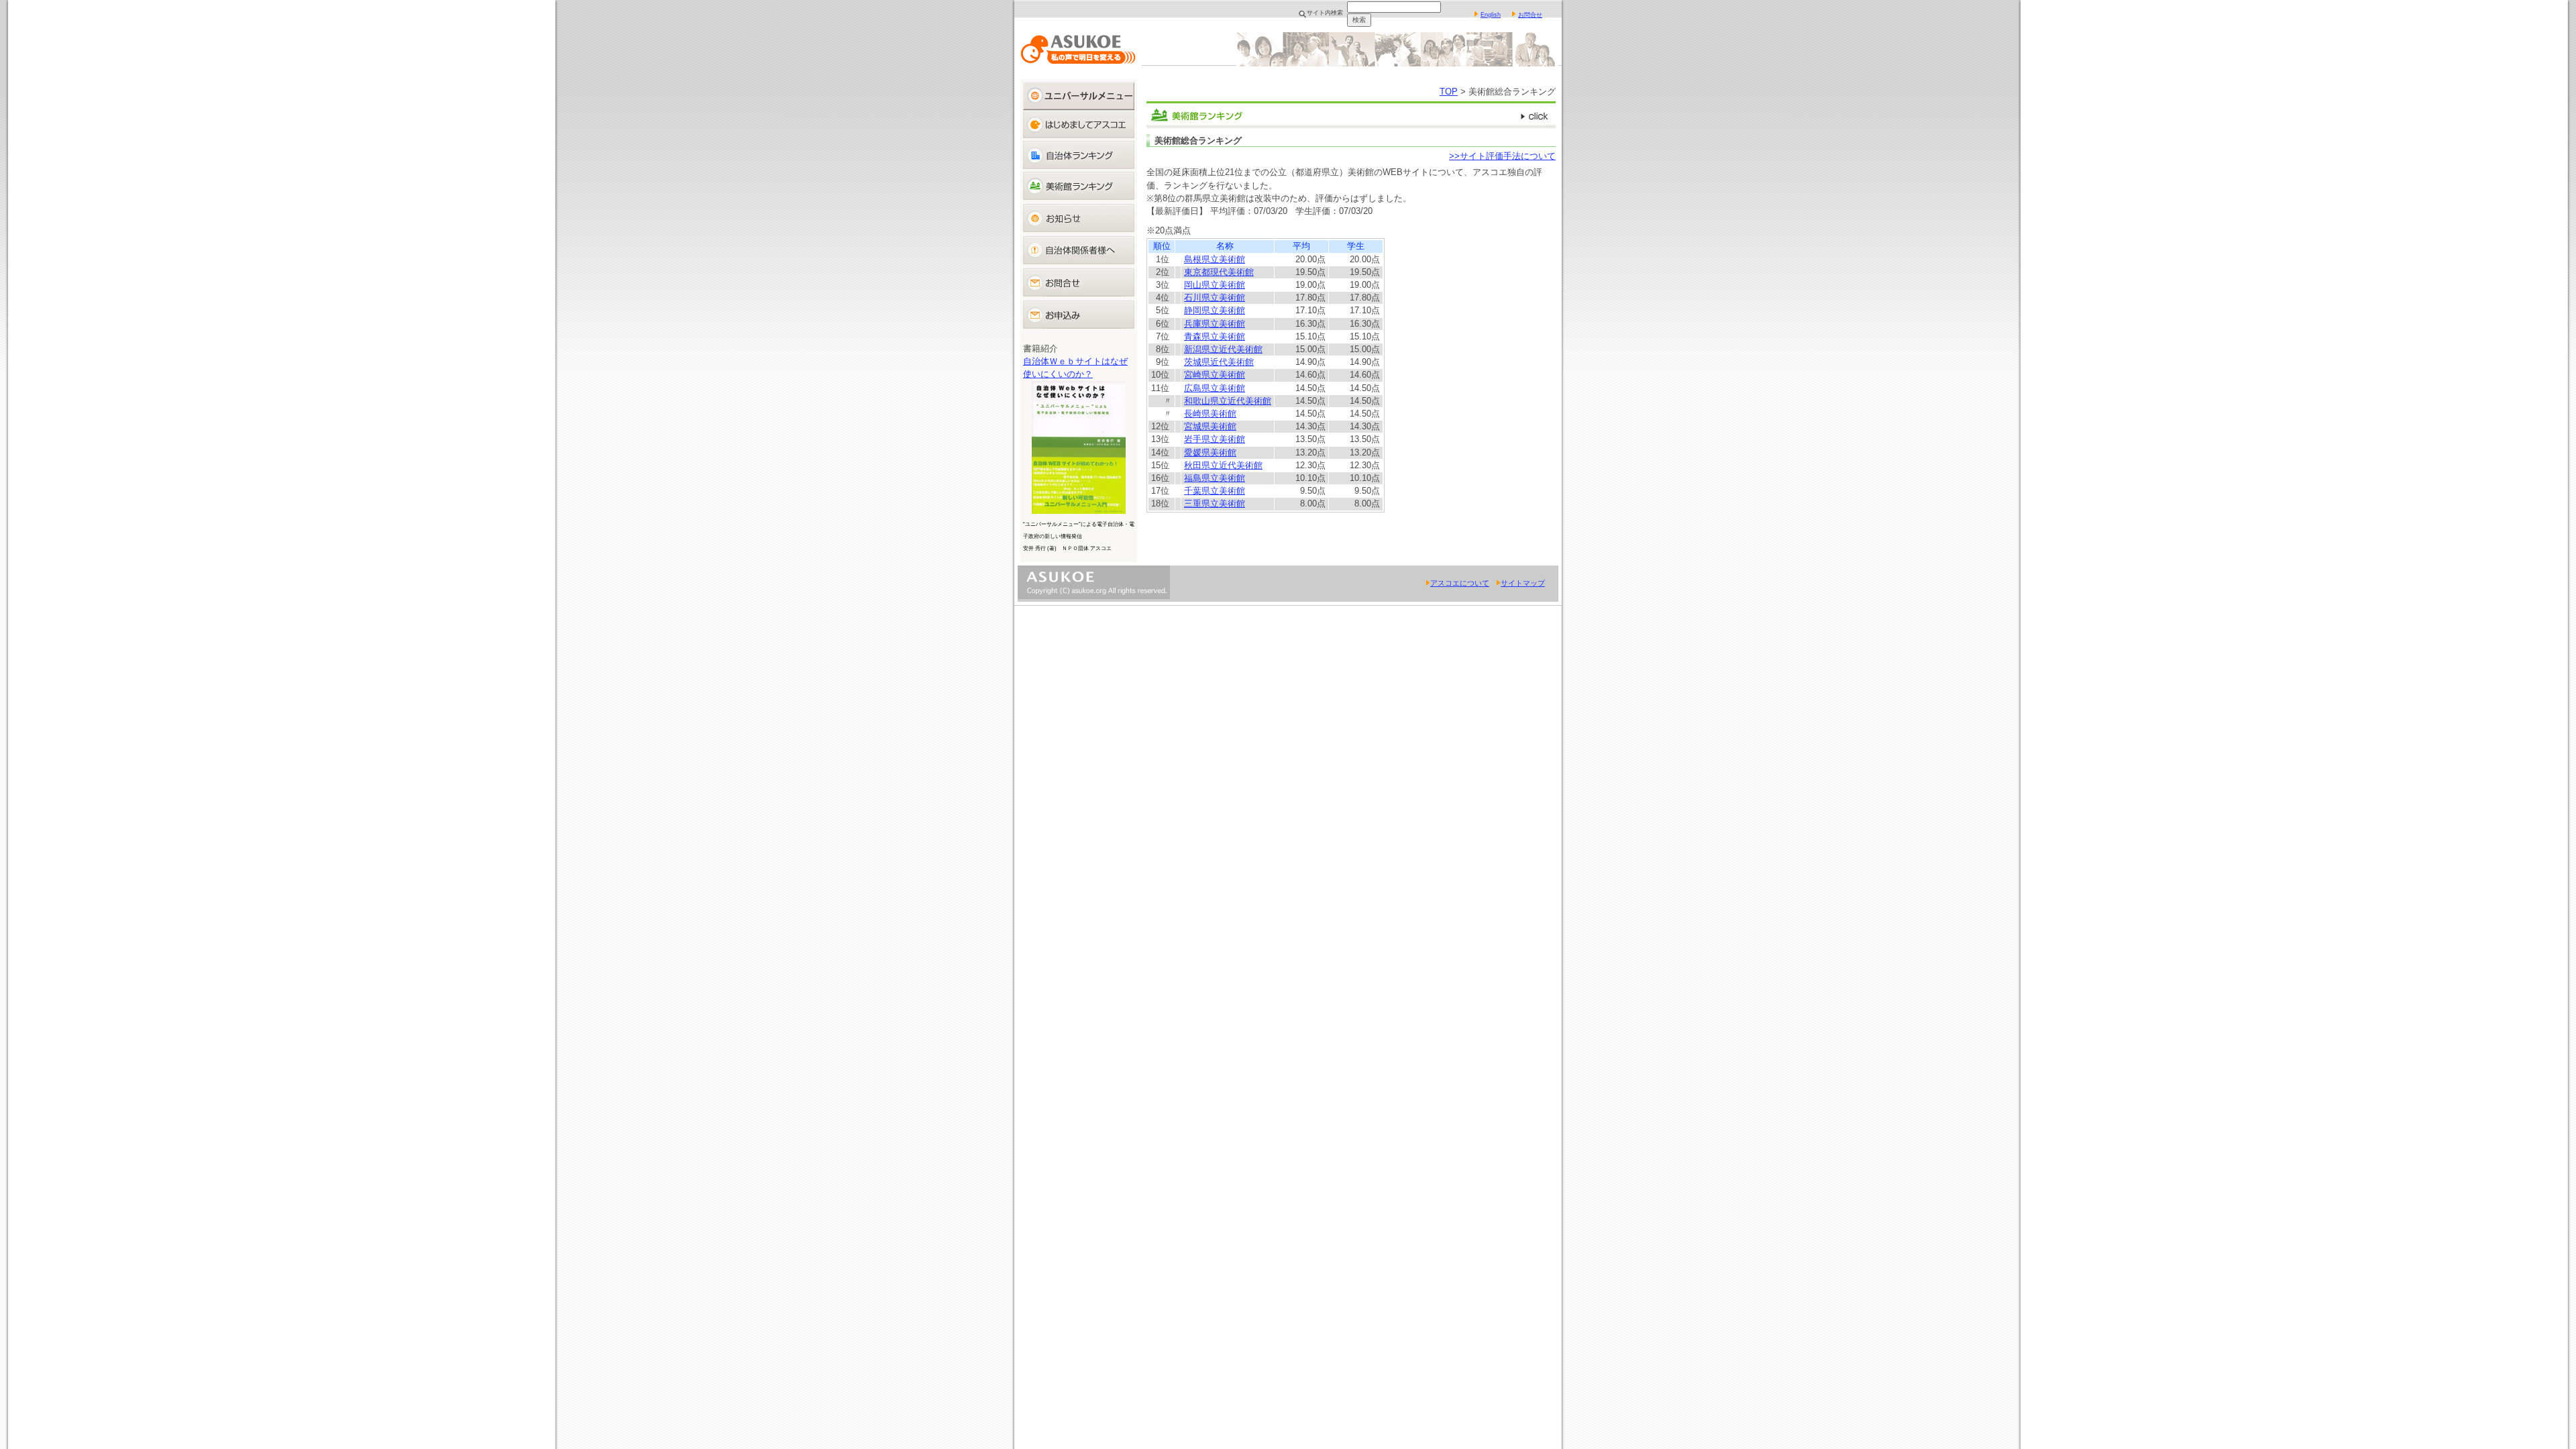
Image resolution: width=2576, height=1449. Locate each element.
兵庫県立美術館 (1215, 324)
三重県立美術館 (1215, 503)
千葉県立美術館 (1215, 491)
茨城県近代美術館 (1219, 362)
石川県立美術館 (1215, 298)
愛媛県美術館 (1210, 452)
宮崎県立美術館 (1215, 375)
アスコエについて (1460, 583)
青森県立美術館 (1215, 336)
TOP (1449, 92)
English (1491, 15)
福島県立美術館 (1215, 478)
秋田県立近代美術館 (1223, 465)
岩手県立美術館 (1215, 439)
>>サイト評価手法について (1502, 156)
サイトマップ (1523, 583)
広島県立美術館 (1215, 388)
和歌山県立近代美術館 (1228, 401)
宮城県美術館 (1210, 426)
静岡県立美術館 (1215, 310)
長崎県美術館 (1210, 414)
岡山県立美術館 (1215, 285)
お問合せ (1530, 15)
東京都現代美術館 (1219, 272)
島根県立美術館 (1215, 259)
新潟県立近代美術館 (1223, 349)
